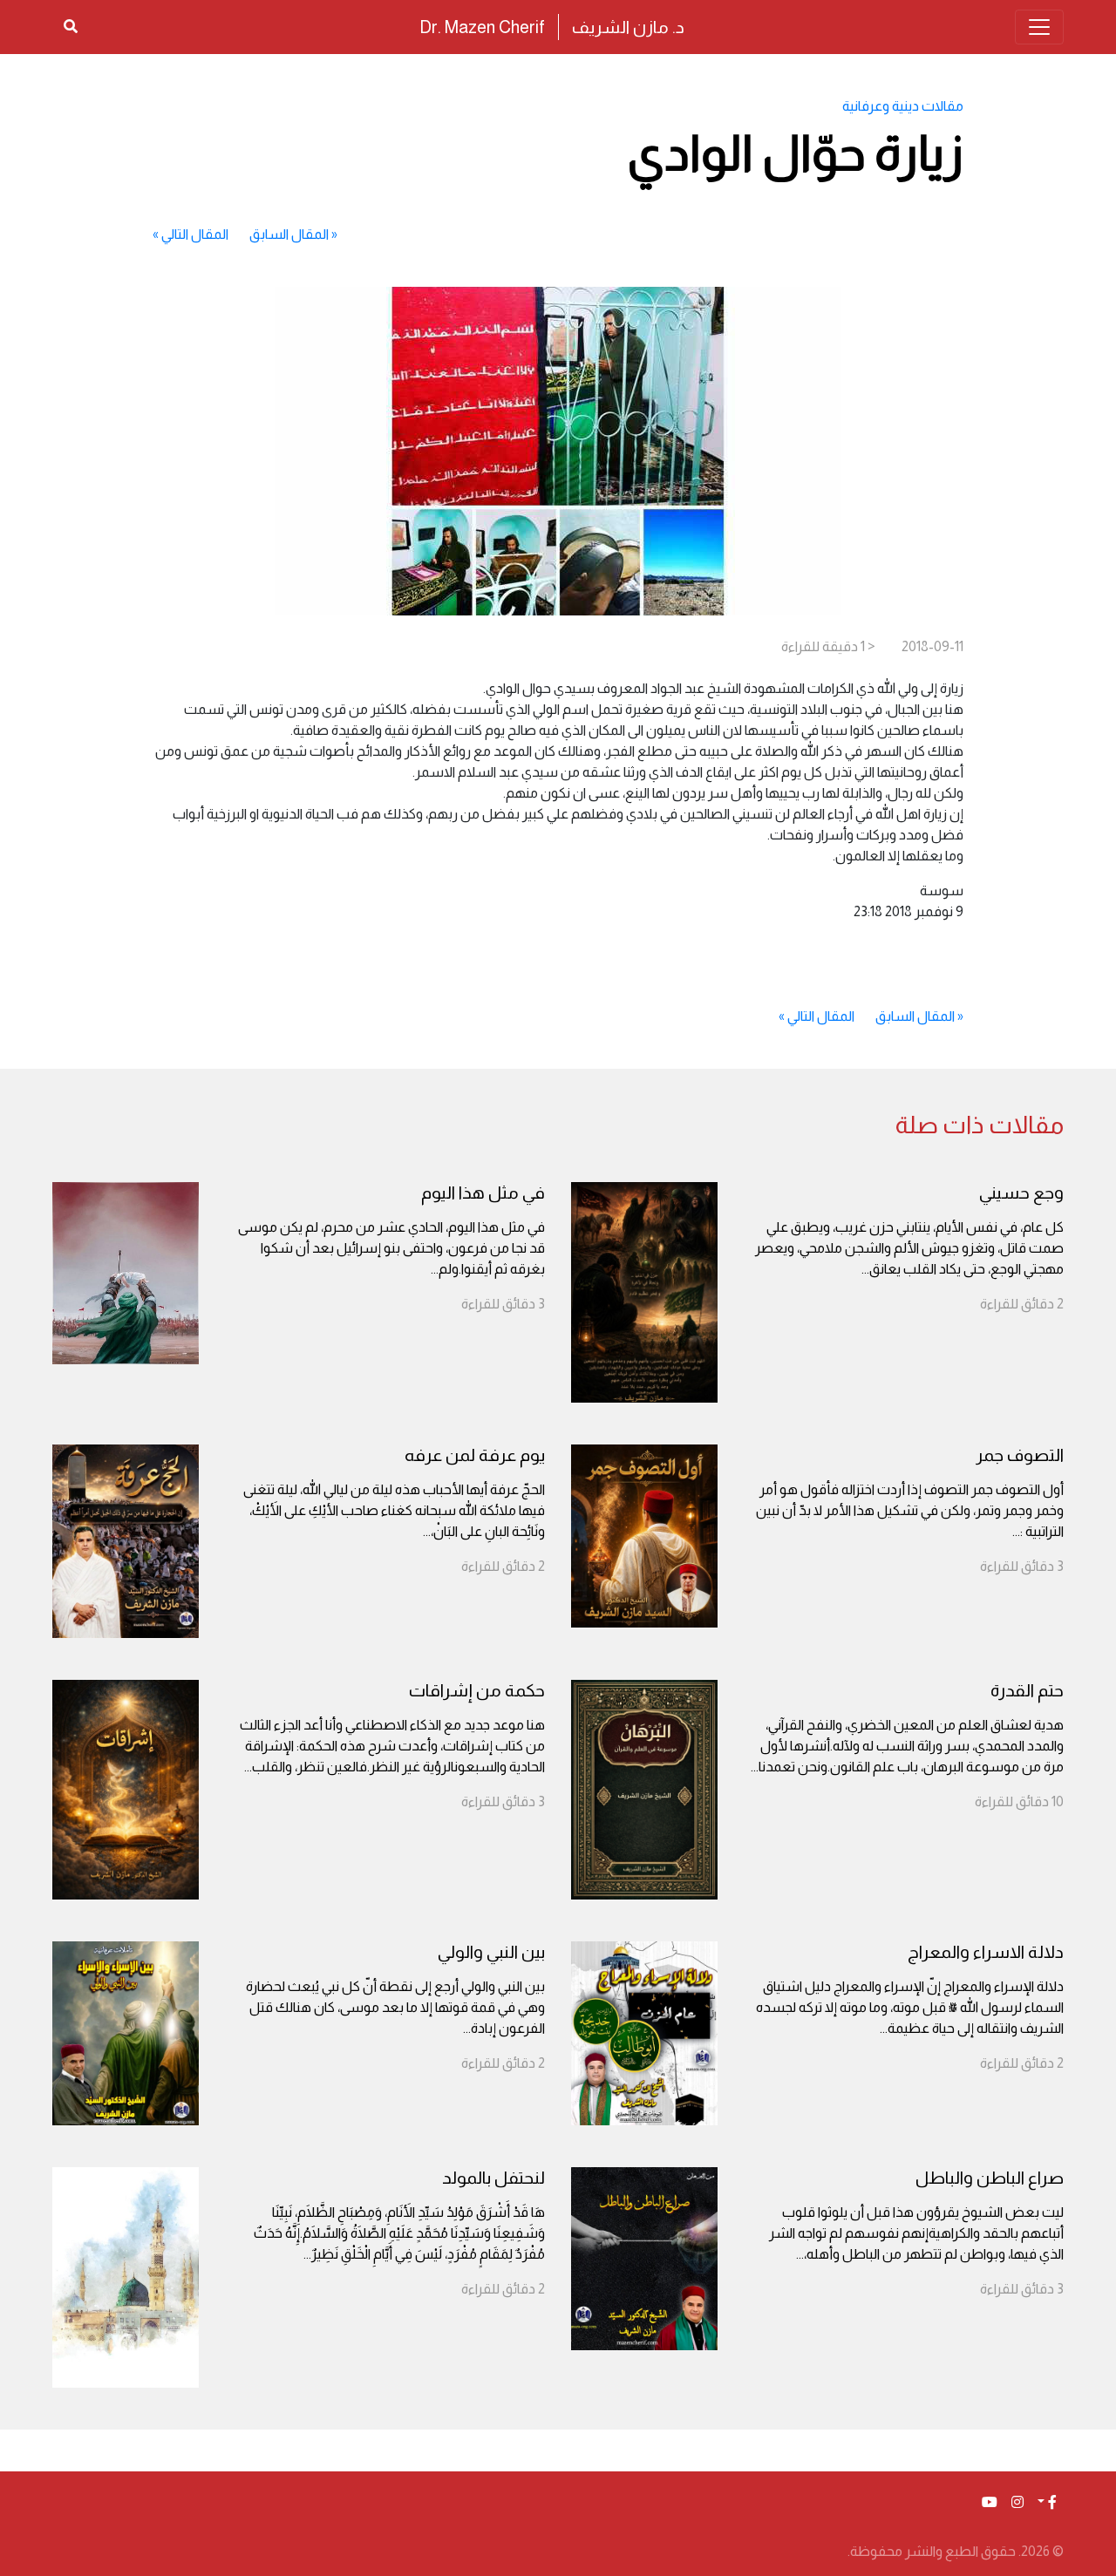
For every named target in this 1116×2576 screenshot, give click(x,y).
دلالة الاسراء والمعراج (986, 1952)
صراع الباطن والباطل (990, 2178)
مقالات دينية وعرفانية (903, 106)
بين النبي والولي (491, 1952)
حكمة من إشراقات (477, 1690)
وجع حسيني (1021, 1193)
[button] (1047, 2503)
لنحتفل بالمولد (493, 2178)
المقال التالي (195, 234)
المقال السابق (289, 234)
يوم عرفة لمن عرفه (475, 1455)
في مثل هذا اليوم (483, 1193)
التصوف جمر (1020, 1455)
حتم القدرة (1027, 1690)
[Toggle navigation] (1039, 27)
